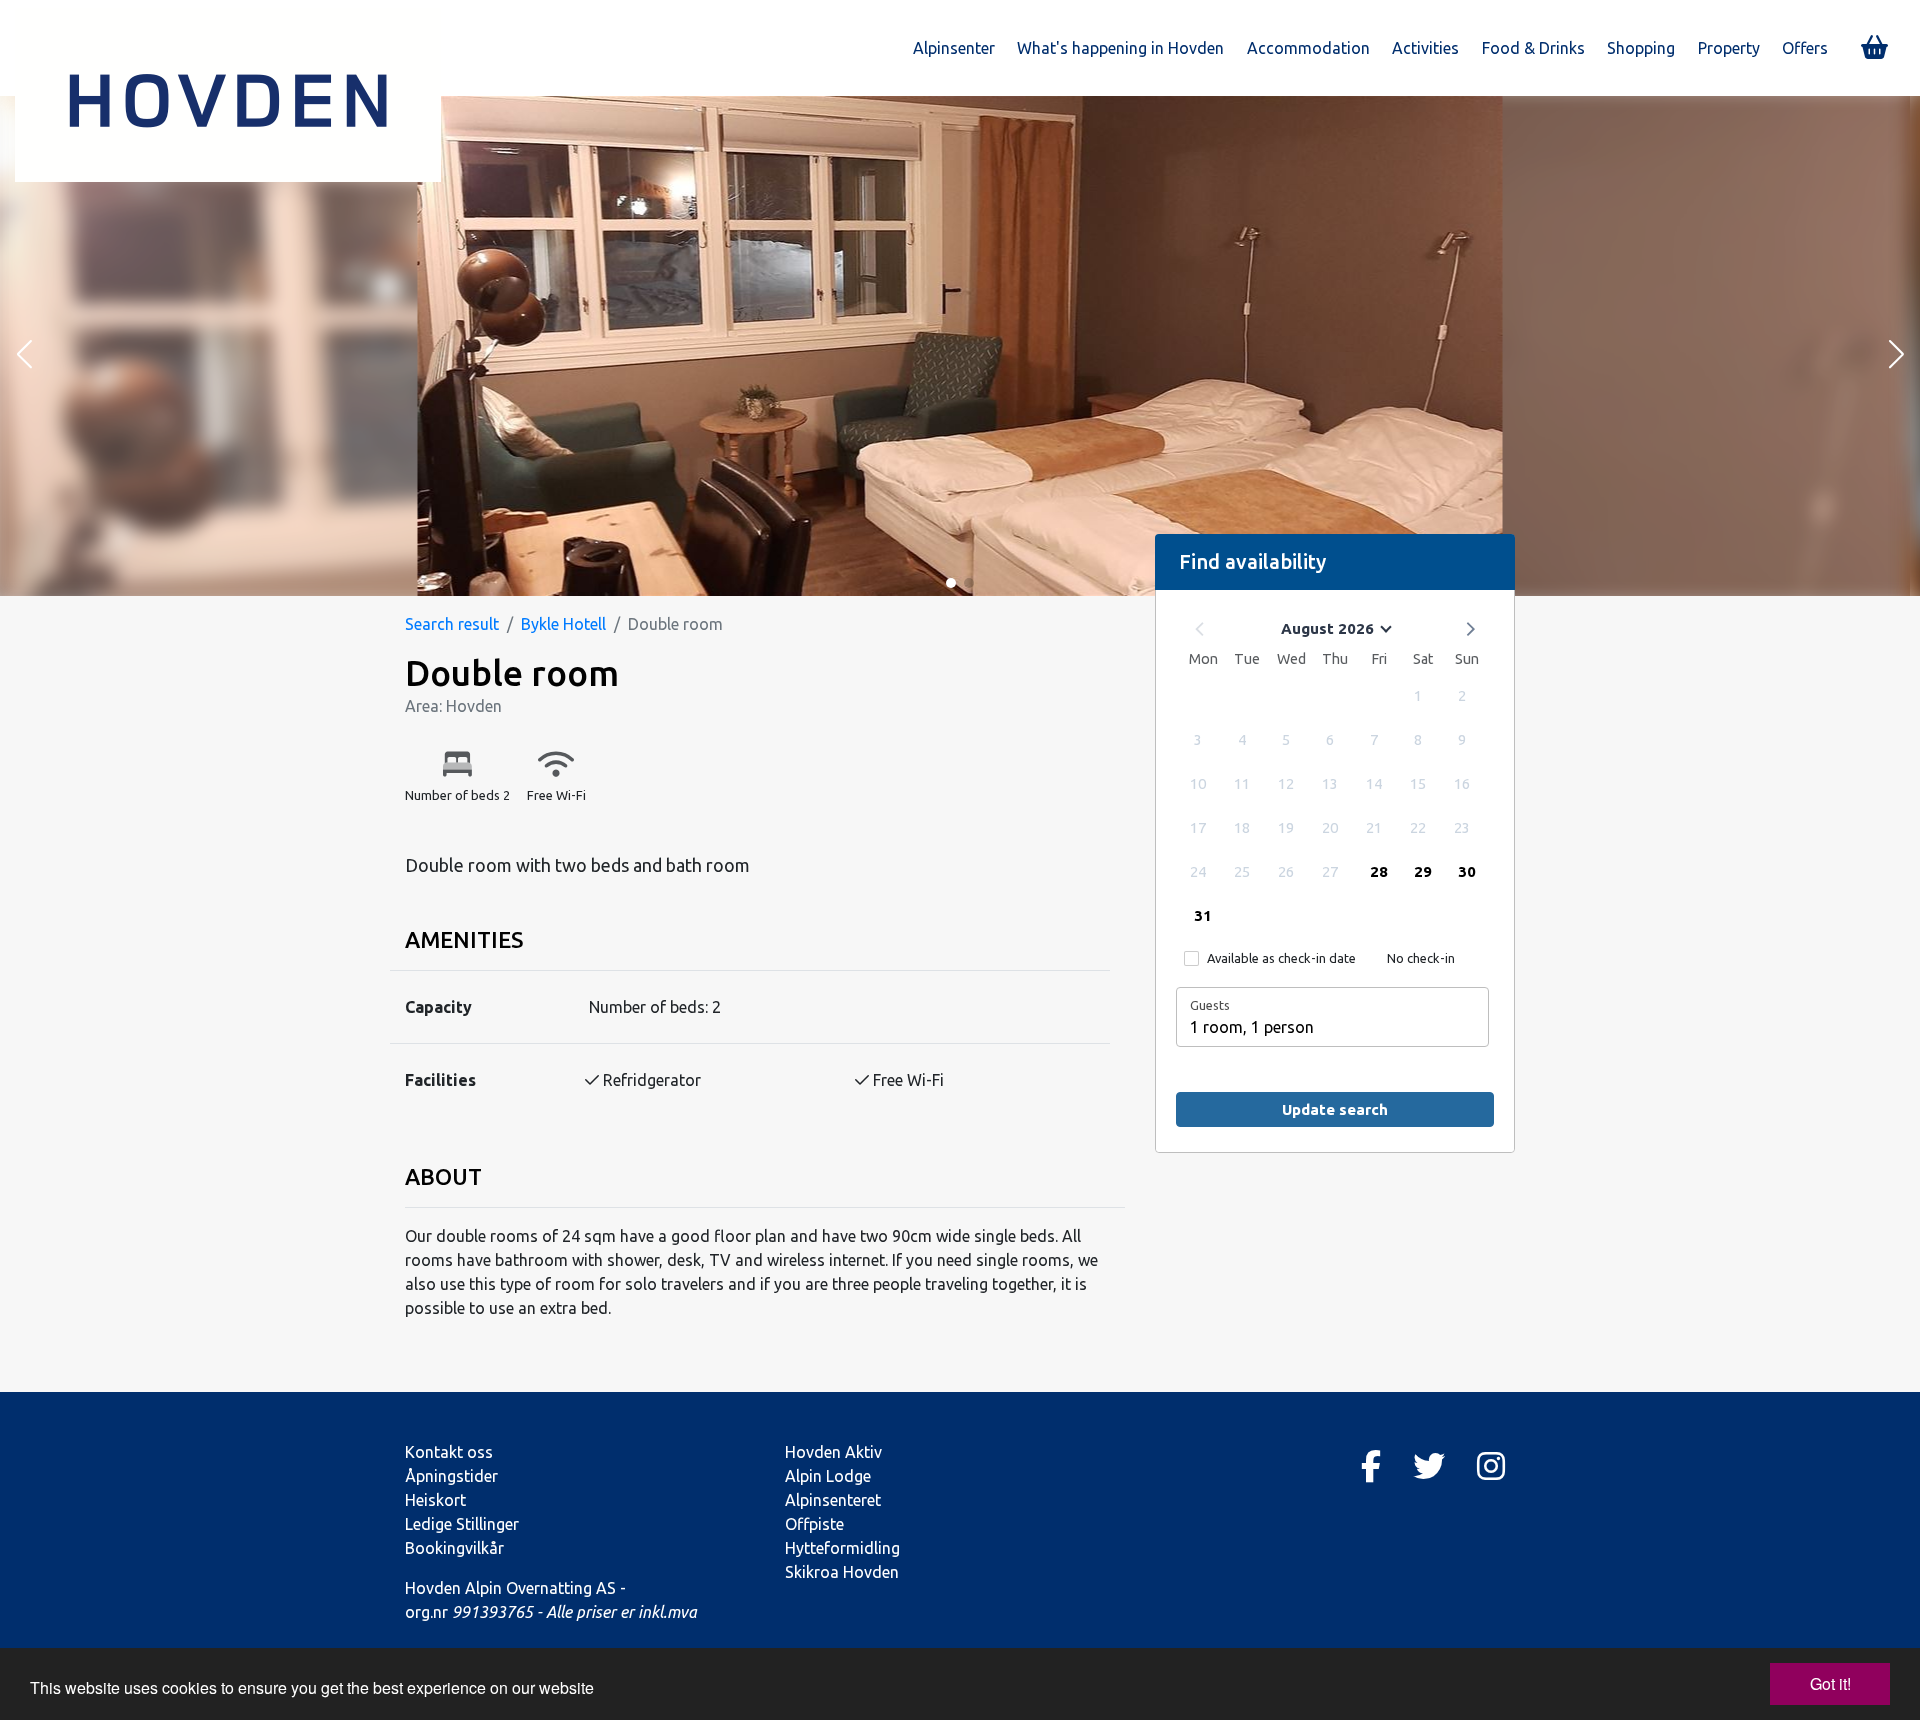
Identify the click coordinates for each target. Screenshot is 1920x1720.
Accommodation (1308, 48)
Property (1729, 48)
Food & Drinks (1533, 48)
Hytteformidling (842, 1548)
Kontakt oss (449, 1452)
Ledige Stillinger (462, 1524)
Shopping (1641, 48)
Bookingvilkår (454, 1548)
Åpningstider (451, 1476)
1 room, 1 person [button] (1252, 1027)
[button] (24, 356)
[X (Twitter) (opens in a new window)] (1429, 1466)
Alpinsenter (954, 48)
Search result (452, 624)
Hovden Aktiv (833, 1452)
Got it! (1830, 1683)
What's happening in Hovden (1120, 48)
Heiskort (435, 1500)
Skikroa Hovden (842, 1572)
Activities (1425, 48)
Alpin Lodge (828, 1476)
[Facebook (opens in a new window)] (1371, 1466)
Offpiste (814, 1524)
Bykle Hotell (563, 624)
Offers (1805, 48)
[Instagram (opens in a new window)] (1491, 1466)
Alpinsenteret (833, 1500)
